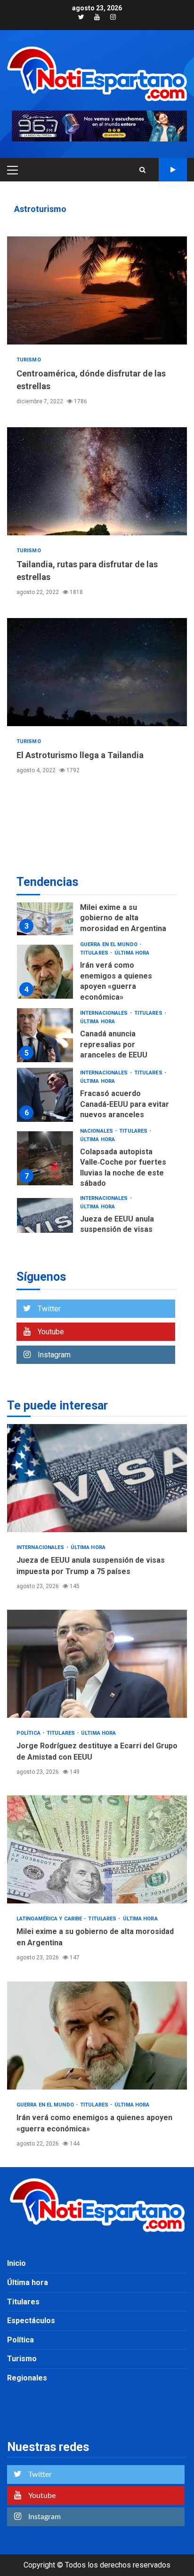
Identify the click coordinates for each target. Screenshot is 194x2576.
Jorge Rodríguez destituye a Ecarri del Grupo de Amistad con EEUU (97, 1664)
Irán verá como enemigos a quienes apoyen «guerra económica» (45, 972)
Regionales (27, 2378)
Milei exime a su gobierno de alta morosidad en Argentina (45, 908)
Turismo (29, 360)
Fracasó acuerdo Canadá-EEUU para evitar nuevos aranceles (45, 1095)
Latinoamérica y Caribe (50, 1919)
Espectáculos (31, 2321)
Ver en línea (173, 170)
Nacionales (97, 1131)
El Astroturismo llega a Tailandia (97, 672)
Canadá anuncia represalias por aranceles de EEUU (45, 1035)
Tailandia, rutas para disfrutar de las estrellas (97, 481)
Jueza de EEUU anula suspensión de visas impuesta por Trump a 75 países (45, 1225)
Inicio (16, 2263)
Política (29, 1733)
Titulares (95, 953)
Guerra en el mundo (109, 944)
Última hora (132, 953)
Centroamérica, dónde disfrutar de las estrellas (97, 290)
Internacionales (105, 1013)
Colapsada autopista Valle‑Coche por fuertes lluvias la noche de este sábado (45, 1158)
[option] (97, 911)
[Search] (142, 170)
